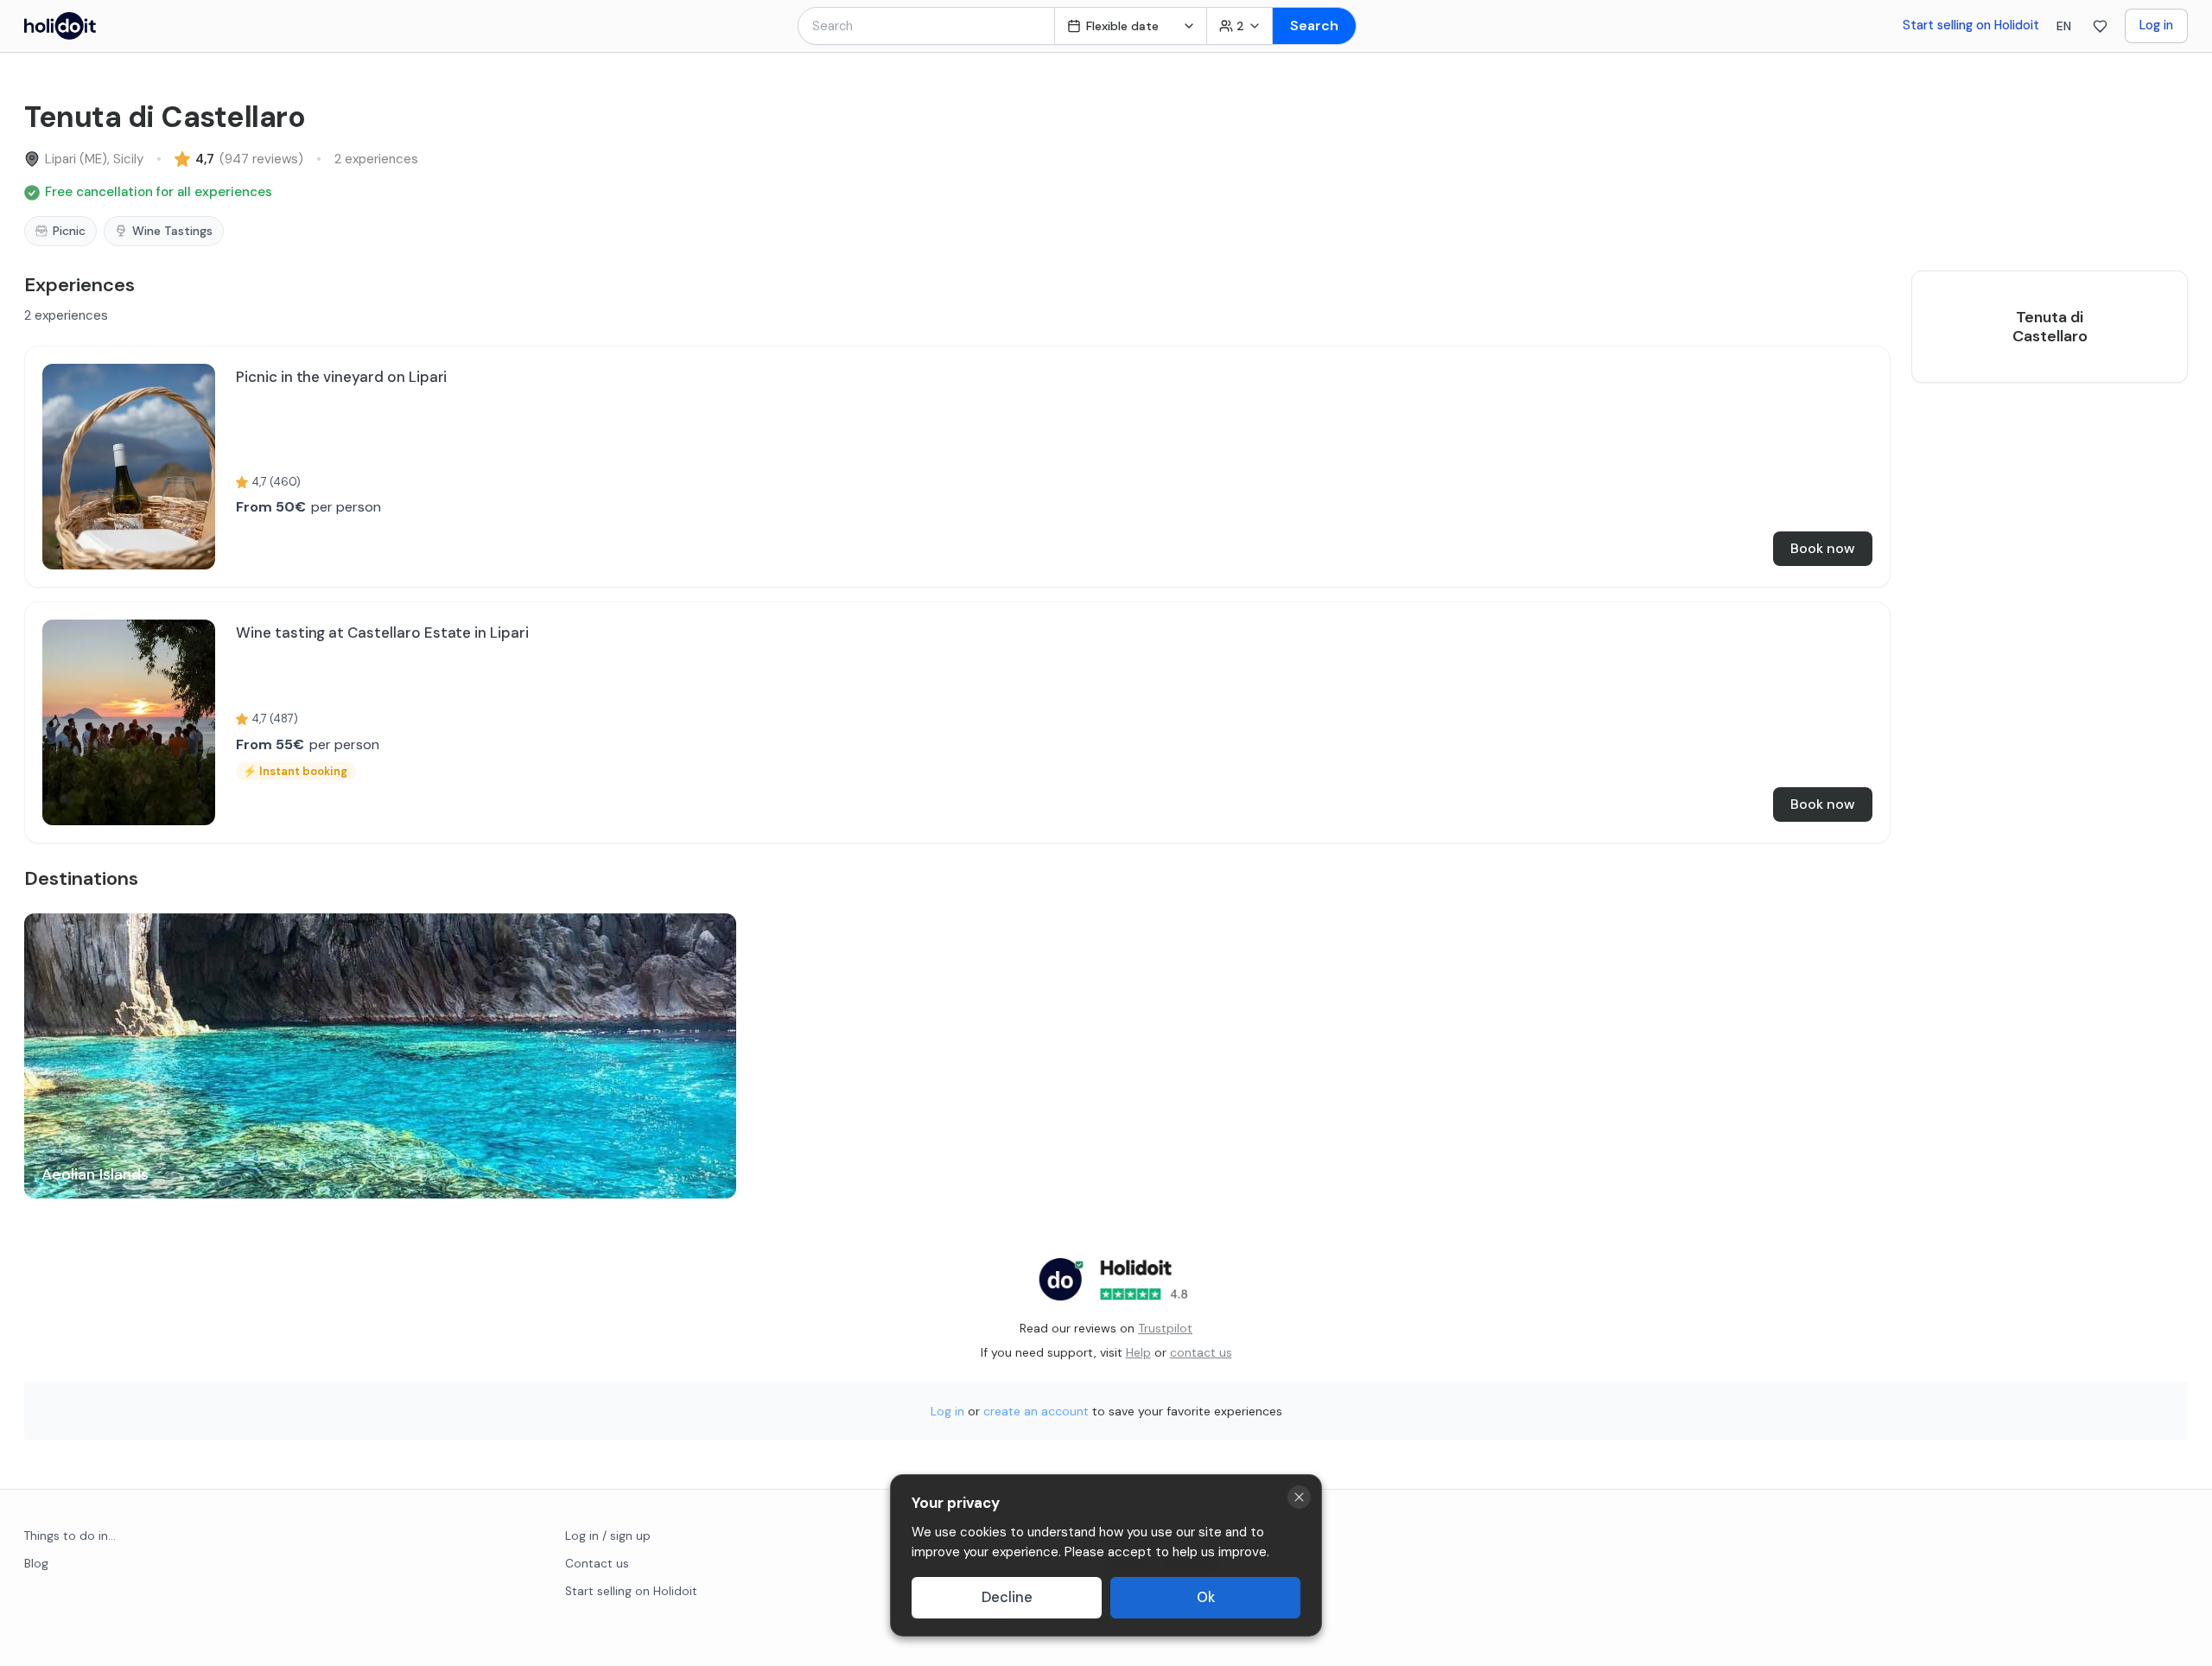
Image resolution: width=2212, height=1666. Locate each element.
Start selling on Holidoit (1971, 25)
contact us (1201, 1352)
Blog (36, 1564)
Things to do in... (70, 1536)
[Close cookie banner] (1299, 1497)
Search (1314, 25)
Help (1138, 1352)
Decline (1007, 1597)
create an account (1036, 1411)
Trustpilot (1165, 1328)
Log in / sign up (608, 1536)
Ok (1206, 1597)
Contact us (597, 1564)
